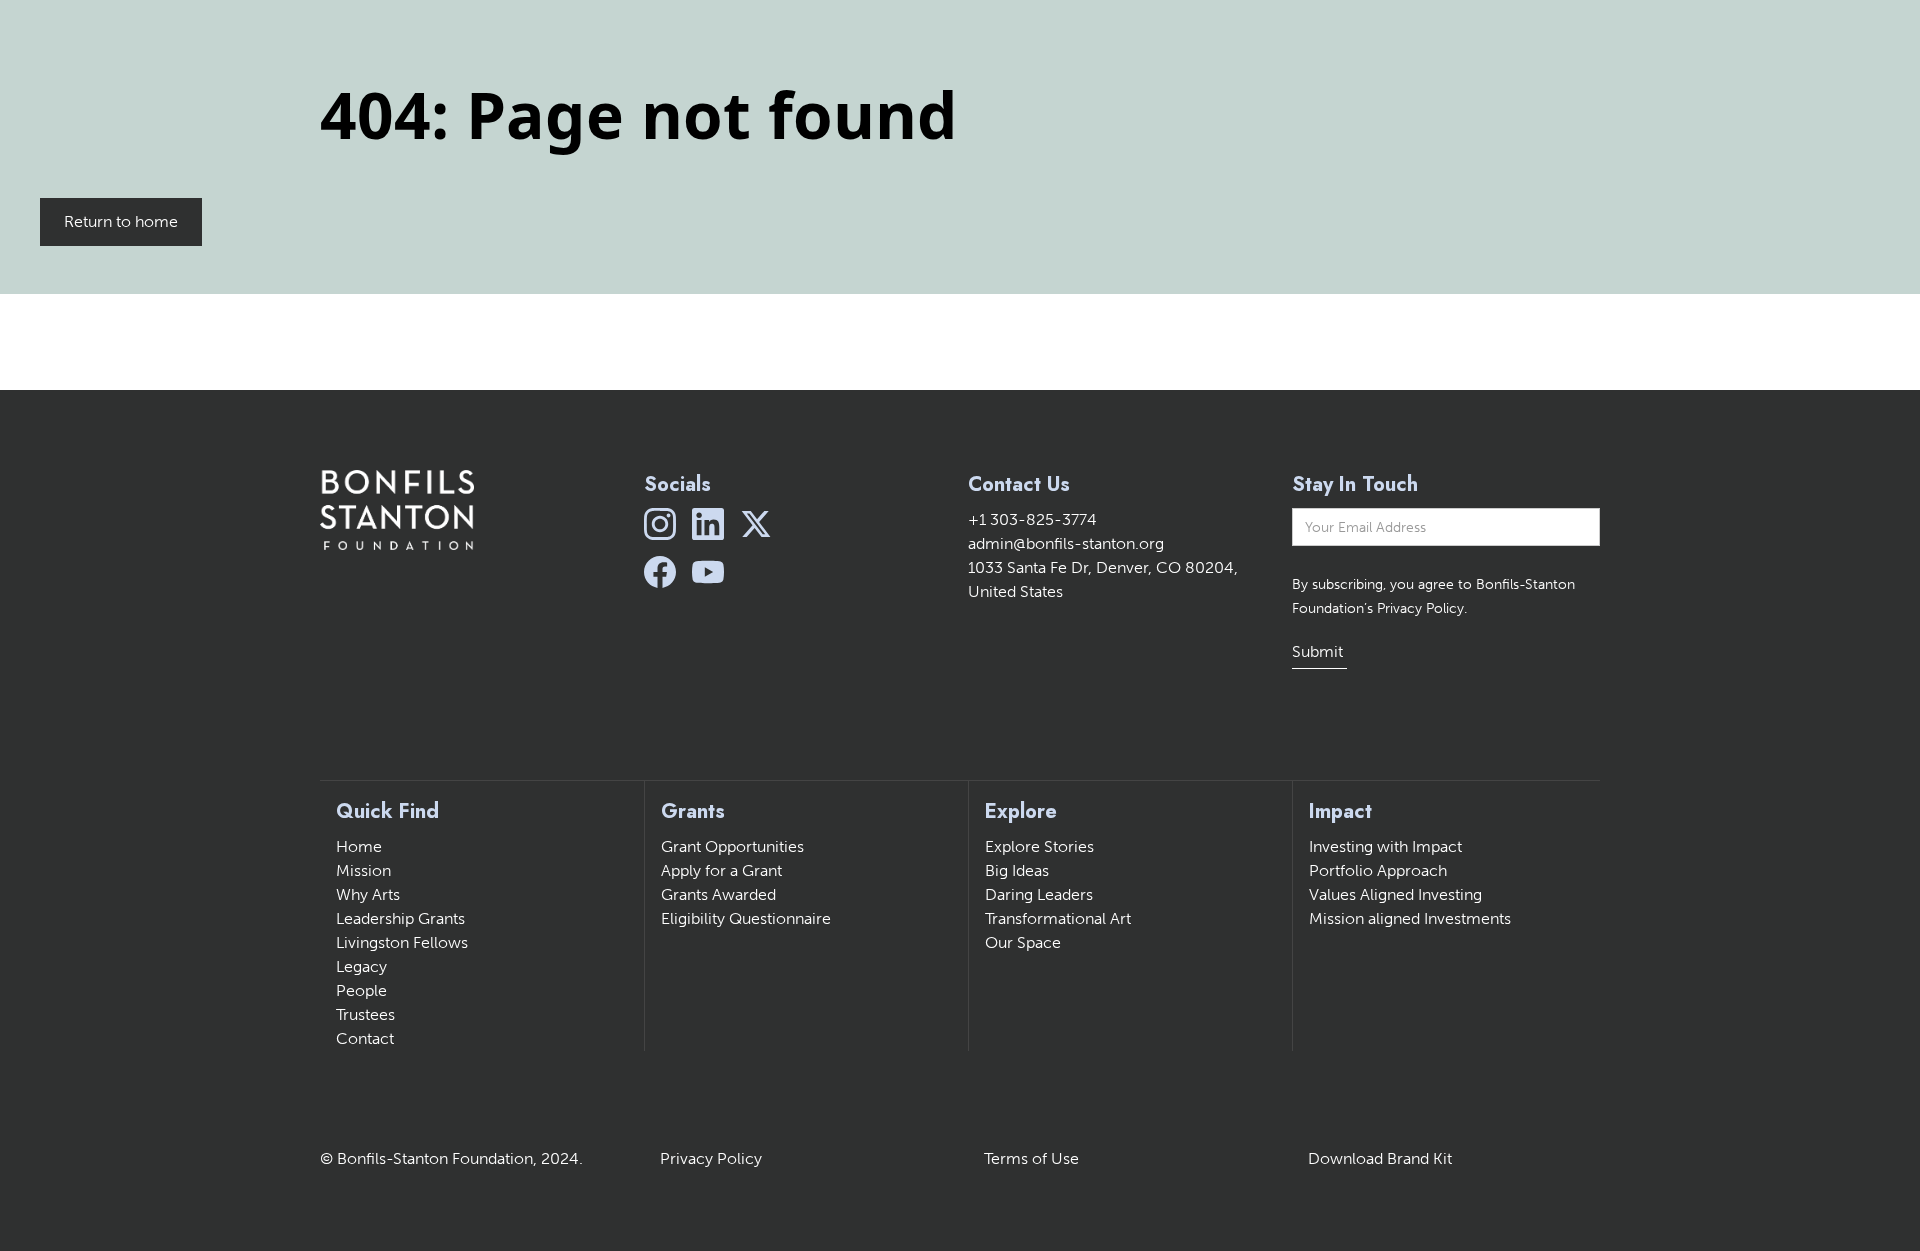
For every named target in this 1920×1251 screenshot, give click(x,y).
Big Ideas (1017, 870)
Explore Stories (1039, 846)
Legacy (361, 966)
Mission (363, 870)
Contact (365, 1038)
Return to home (121, 221)
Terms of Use (1031, 1158)
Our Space (1023, 942)
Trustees (365, 1014)
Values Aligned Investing (1395, 894)
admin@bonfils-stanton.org (1066, 543)
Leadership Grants (400, 918)
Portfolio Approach (1378, 870)
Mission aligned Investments (1410, 918)
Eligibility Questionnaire (746, 918)
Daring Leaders (1039, 894)
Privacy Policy (711, 1158)
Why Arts (368, 894)
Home (359, 846)
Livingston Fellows (402, 942)
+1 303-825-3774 (1032, 519)
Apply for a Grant (721, 870)
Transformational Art (1058, 918)
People (361, 990)
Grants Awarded (718, 894)
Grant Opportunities (732, 846)
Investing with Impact (1385, 846)
